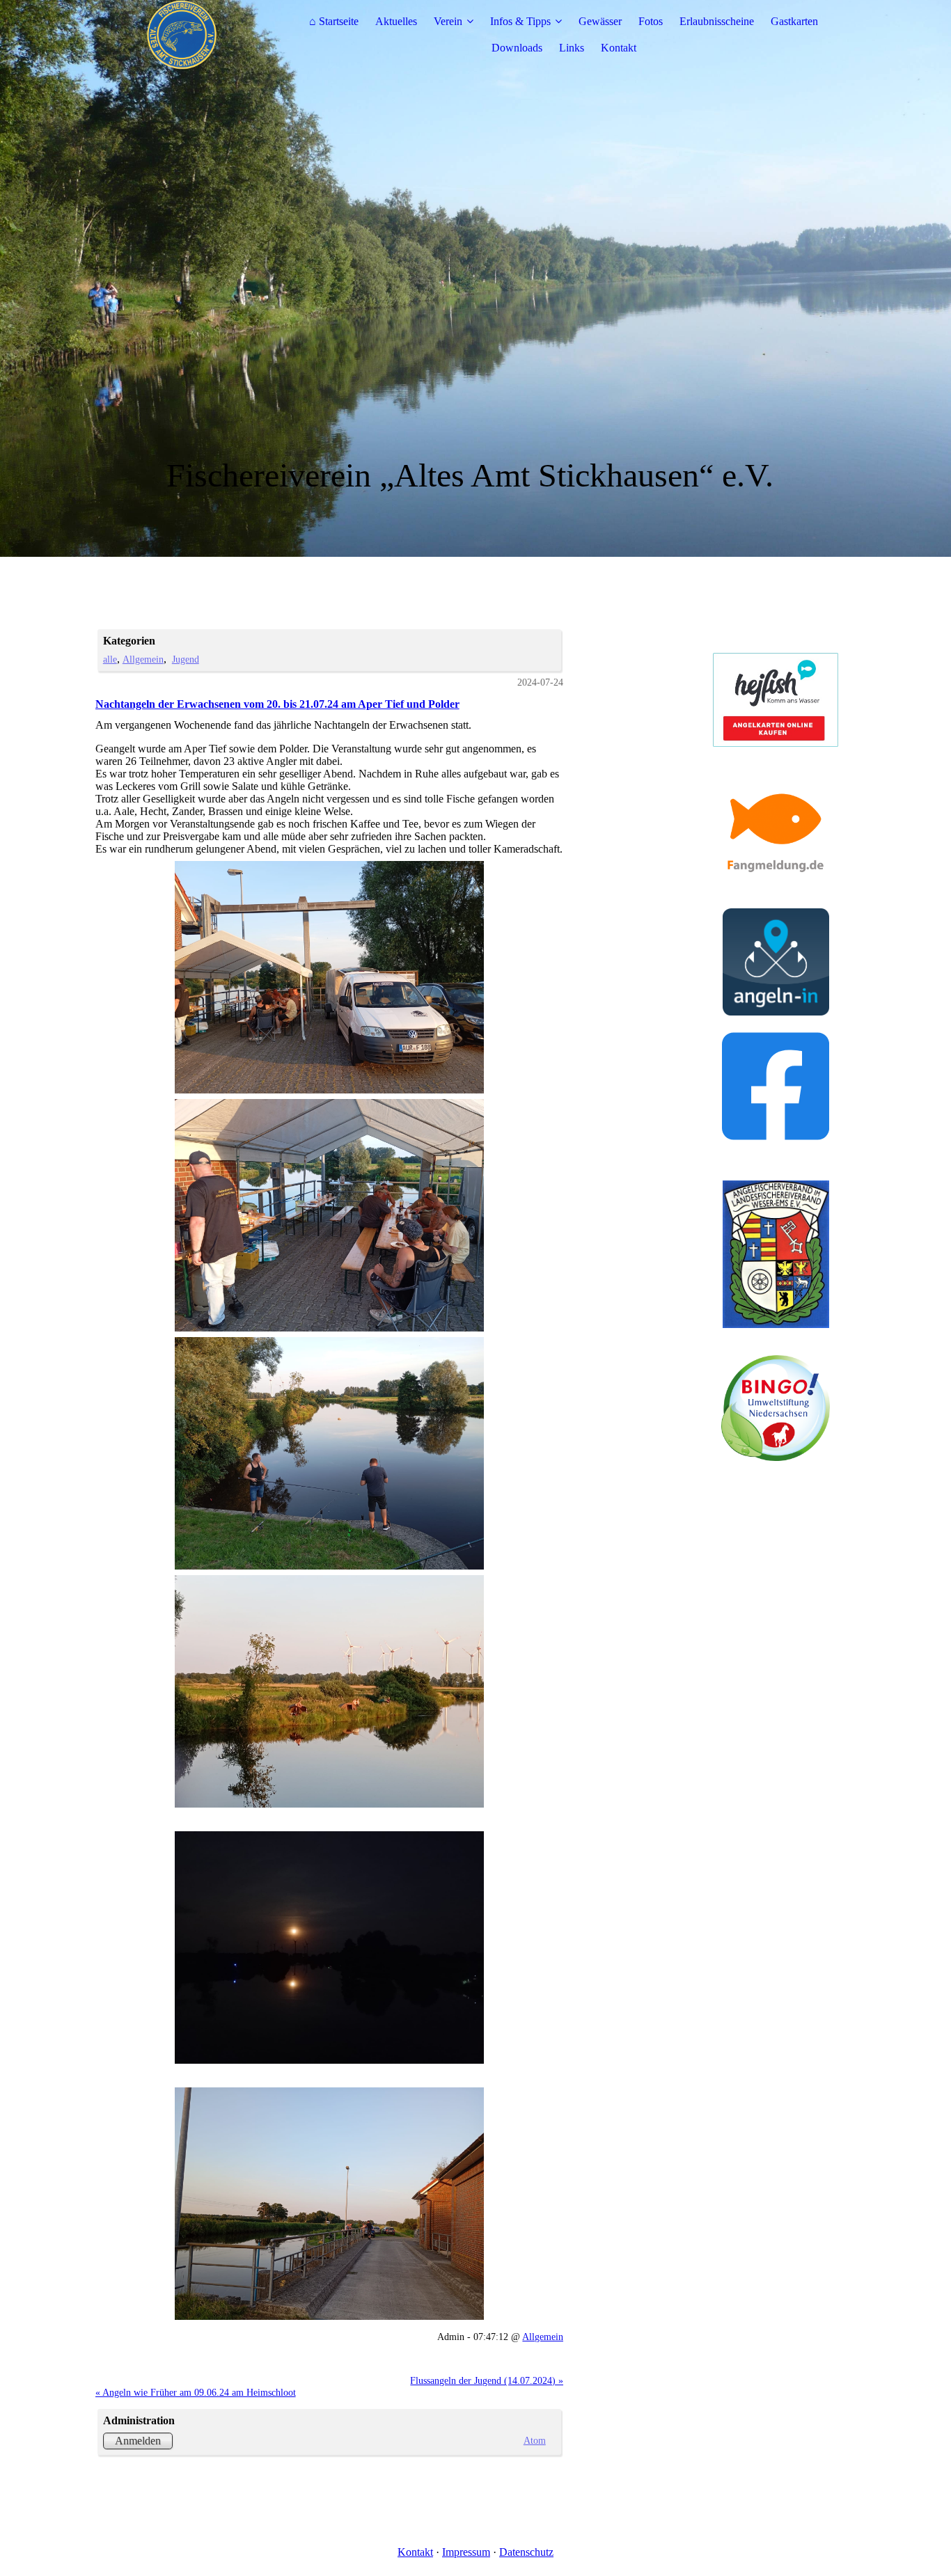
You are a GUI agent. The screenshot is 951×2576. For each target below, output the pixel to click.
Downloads (517, 48)
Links (572, 48)
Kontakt (619, 48)
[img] (182, 35)
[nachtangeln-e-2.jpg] (330, 1215)
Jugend (186, 659)
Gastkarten (794, 21)
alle (110, 659)
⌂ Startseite (334, 21)
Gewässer (600, 21)
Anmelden (138, 2441)
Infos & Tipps (520, 21)
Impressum (466, 2552)
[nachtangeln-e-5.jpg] (330, 1947)
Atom (535, 2440)
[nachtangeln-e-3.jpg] (330, 1453)
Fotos (651, 21)
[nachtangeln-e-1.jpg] (330, 977)
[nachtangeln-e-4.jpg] (330, 1691)
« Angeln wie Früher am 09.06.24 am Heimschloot (196, 2392)
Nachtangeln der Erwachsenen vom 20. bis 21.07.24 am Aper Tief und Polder (277, 704)
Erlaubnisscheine (717, 21)
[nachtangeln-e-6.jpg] (330, 2204)
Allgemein (143, 659)
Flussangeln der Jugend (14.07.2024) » (487, 2380)
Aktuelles (396, 21)
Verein (448, 21)
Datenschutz (526, 2552)
